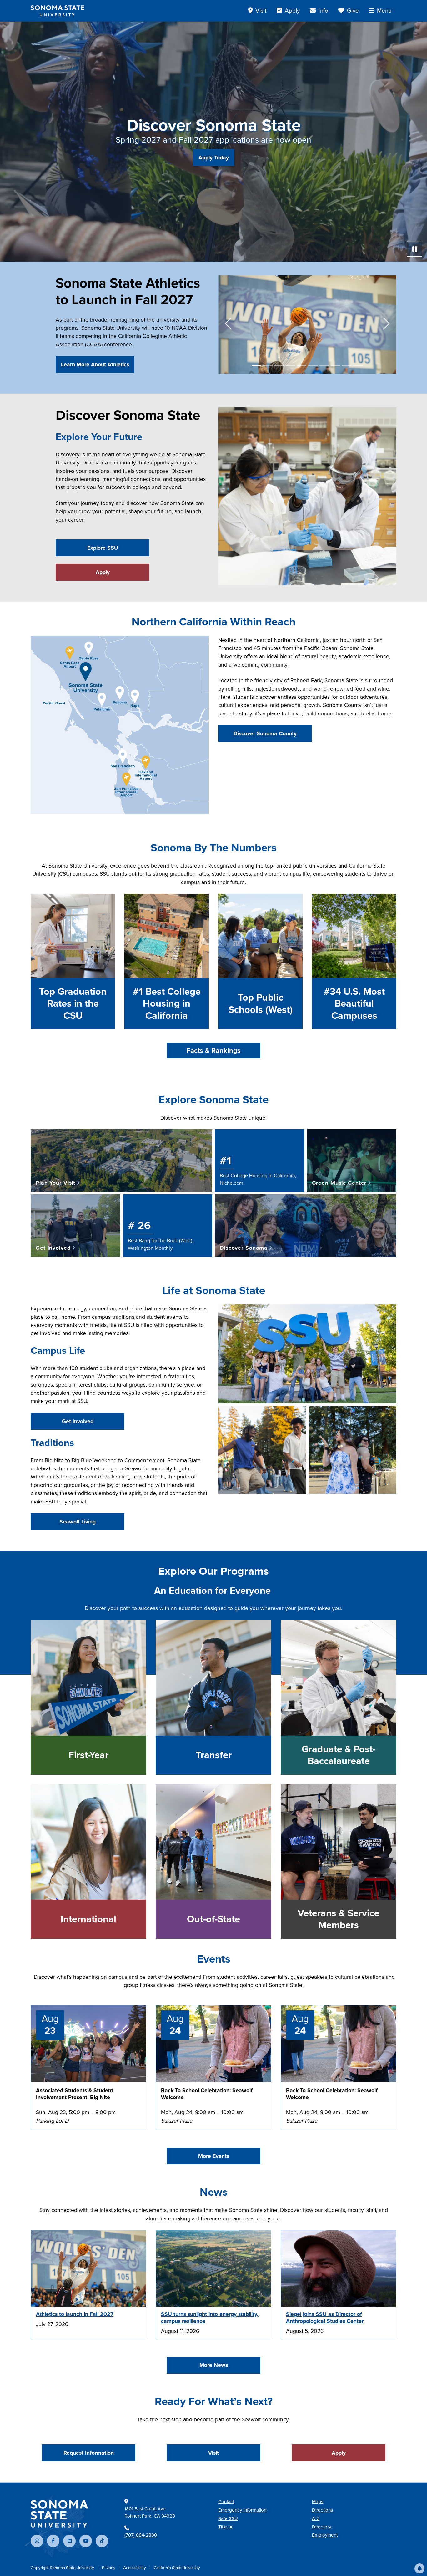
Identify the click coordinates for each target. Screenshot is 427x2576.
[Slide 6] (313, 365)
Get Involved (78, 1421)
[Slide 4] (290, 365)
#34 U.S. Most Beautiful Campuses (354, 1004)
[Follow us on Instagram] (37, 2541)
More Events (214, 2156)
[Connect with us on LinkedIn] (69, 2541)
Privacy (109, 2568)
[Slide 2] (268, 365)
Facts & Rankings (213, 1050)
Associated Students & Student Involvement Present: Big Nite (75, 2094)
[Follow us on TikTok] (102, 2541)
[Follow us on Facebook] (53, 2541)
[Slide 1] (257, 365)
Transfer (214, 1755)
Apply (103, 572)
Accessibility (135, 2568)
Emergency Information (242, 2510)
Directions (322, 2510)
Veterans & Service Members (339, 1919)
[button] (419, 2568)
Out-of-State (213, 1919)
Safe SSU (228, 2518)
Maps (318, 2502)
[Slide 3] (279, 365)
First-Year (88, 1755)
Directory (322, 2527)
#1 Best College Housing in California (167, 1004)
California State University (177, 2568)
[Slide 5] (302, 365)
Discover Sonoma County (265, 733)
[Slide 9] (347, 365)
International (88, 1919)
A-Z (316, 2518)
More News (214, 2365)
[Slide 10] (358, 365)
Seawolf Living (78, 1522)
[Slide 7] (324, 365)
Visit (213, 2453)
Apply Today (214, 158)
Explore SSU (103, 548)
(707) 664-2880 (141, 2535)
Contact (226, 2502)
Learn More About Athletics (95, 364)
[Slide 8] (335, 365)
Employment (325, 2535)
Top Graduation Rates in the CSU (73, 1004)
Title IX (225, 2527)
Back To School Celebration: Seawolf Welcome (207, 2094)
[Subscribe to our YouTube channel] (86, 2541)
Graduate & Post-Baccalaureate (339, 1755)
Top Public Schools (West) (261, 1004)
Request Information (89, 2453)
